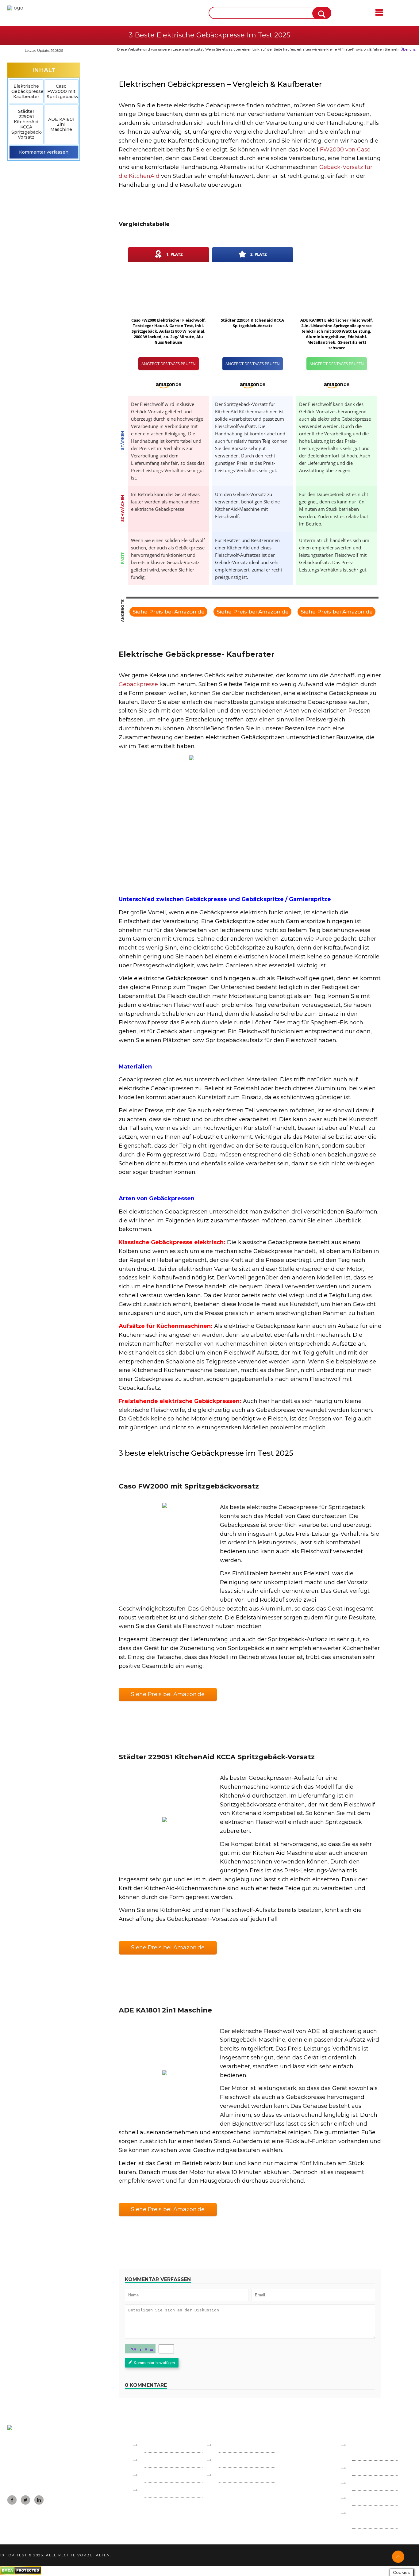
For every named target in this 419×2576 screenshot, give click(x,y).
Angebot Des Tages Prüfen (169, 364)
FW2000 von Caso (345, 150)
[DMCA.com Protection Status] (21, 2573)
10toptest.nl (232, 2460)
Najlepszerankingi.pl (242, 2445)
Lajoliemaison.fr (163, 2475)
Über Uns (364, 2483)
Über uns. (408, 49)
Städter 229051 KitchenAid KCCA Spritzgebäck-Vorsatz (27, 124)
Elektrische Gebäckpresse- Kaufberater (27, 91)
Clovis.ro (154, 2490)
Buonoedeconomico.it (171, 2460)
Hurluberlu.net (237, 2475)
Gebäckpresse (138, 684)
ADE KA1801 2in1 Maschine (61, 124)
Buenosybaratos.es (167, 2445)
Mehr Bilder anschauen (165, 1549)
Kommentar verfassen (44, 152)
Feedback (364, 2468)
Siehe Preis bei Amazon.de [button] (168, 1694)
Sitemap (362, 2498)
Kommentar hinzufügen (154, 2363)
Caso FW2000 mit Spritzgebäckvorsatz (62, 91)
